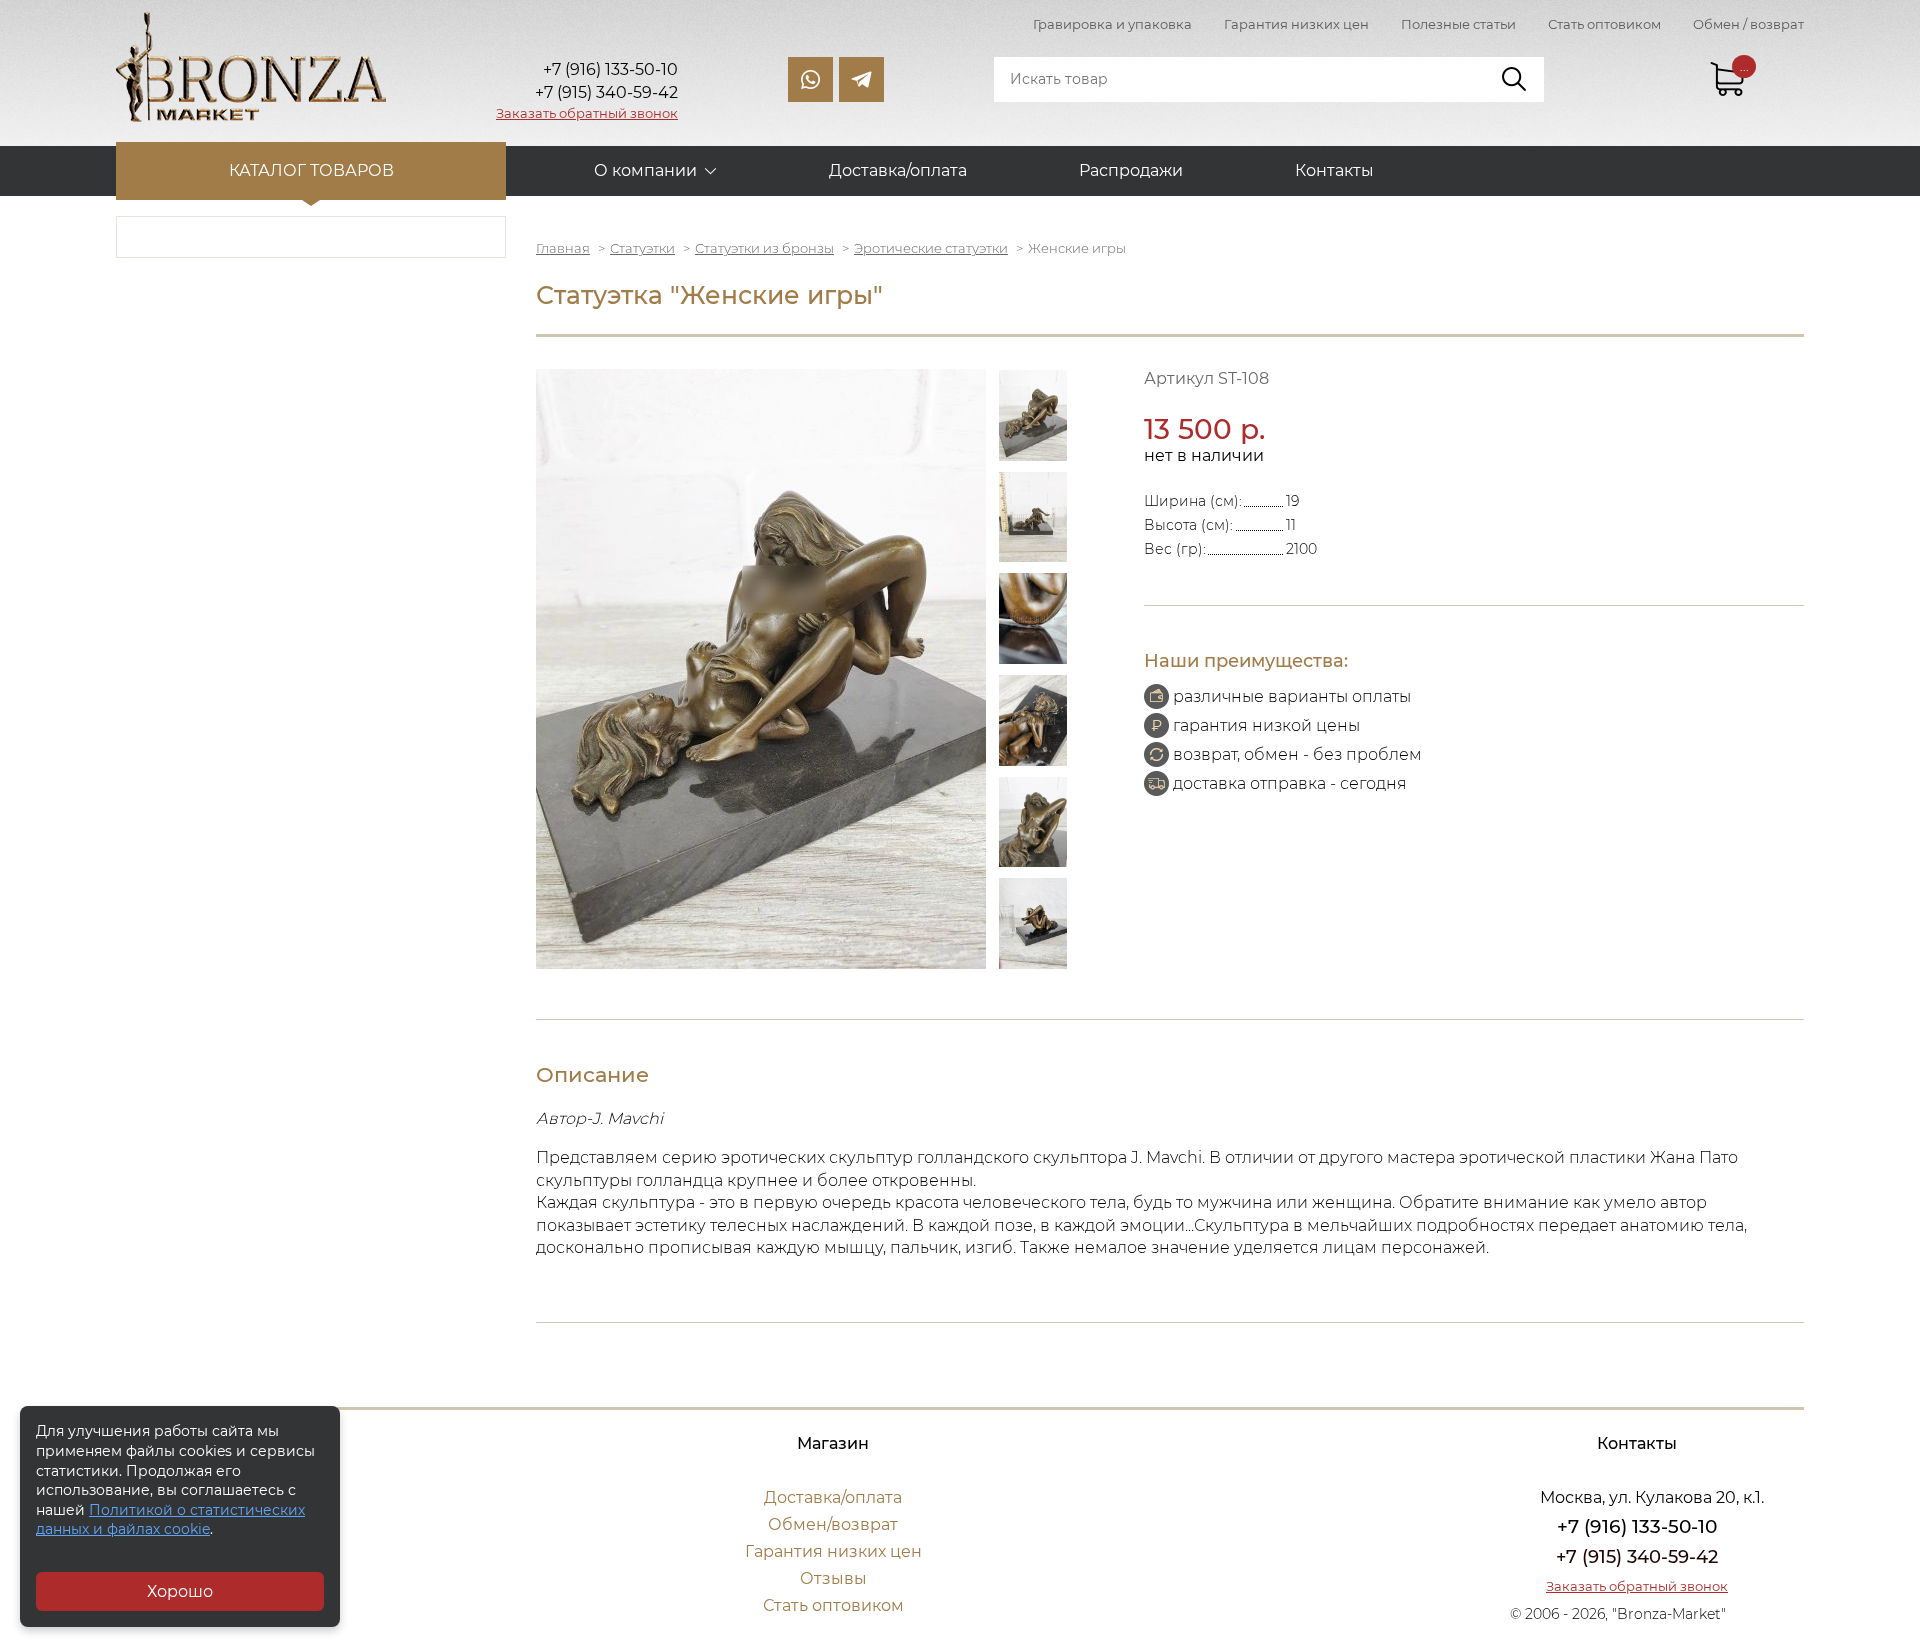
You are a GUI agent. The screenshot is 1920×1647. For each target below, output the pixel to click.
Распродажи (1131, 170)
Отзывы (833, 1578)
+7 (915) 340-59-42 (1637, 1557)
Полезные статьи (1458, 24)
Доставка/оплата (898, 170)
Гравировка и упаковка (1112, 24)
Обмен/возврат (833, 1524)
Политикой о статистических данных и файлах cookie (170, 1520)
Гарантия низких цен (1296, 24)
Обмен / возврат (1748, 24)
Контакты (1334, 170)
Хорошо (180, 1591)
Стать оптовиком (1604, 24)
